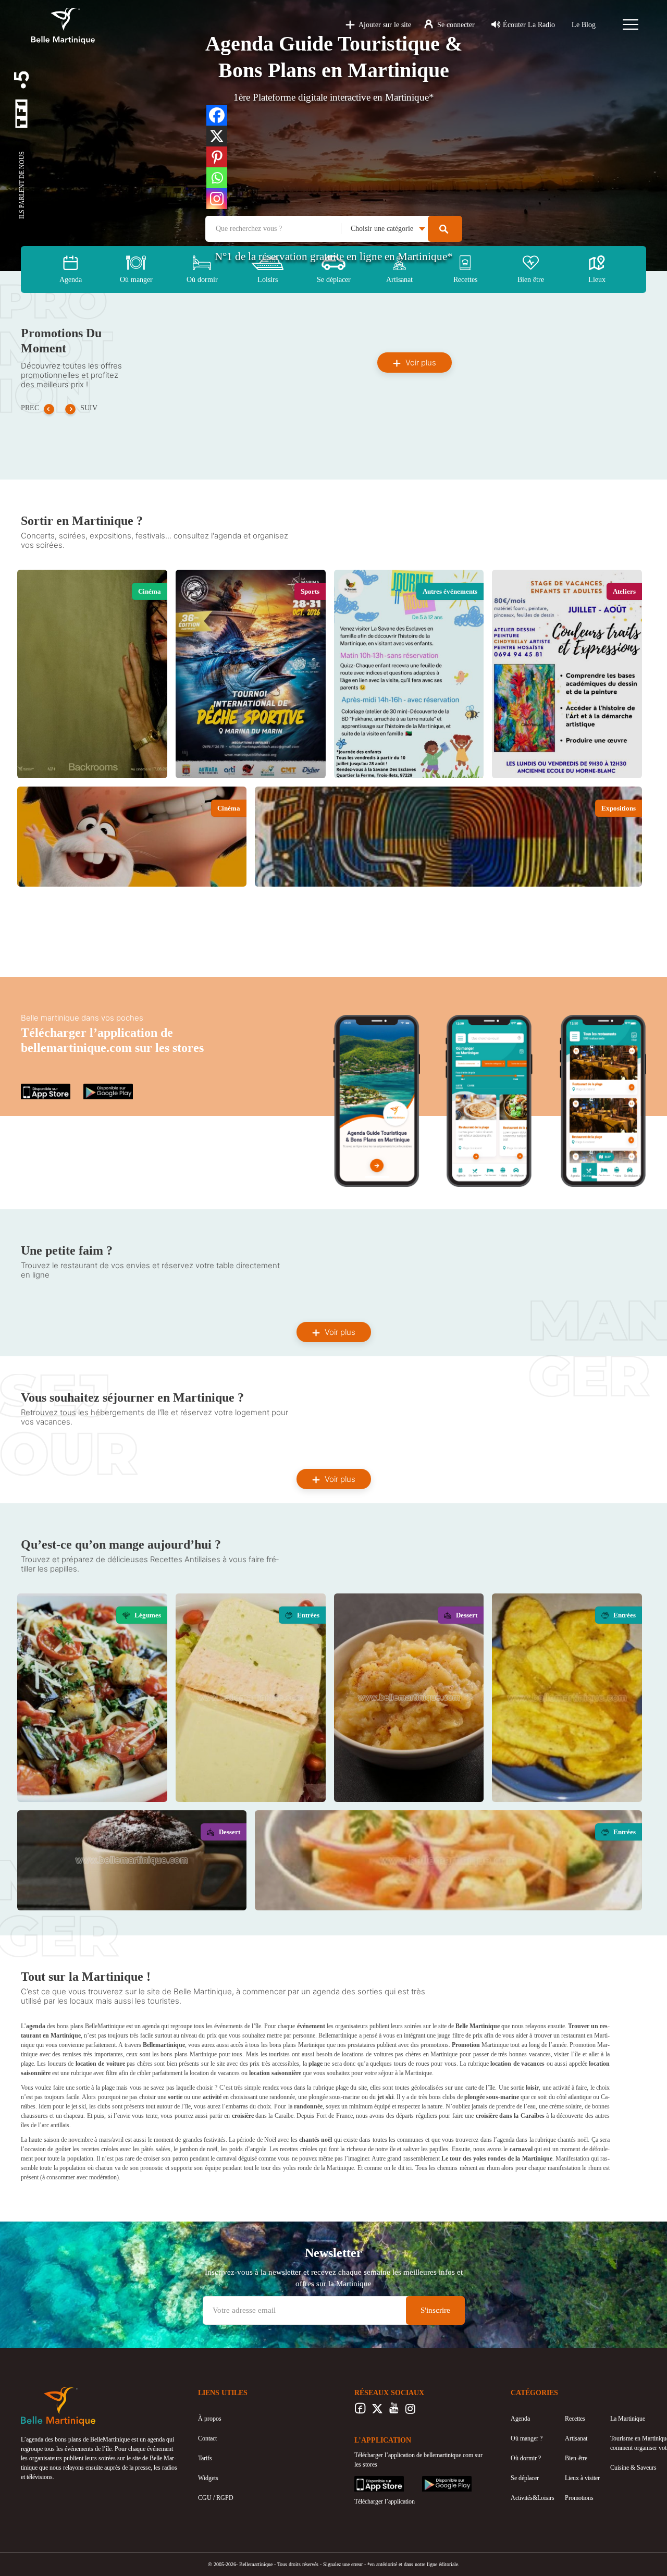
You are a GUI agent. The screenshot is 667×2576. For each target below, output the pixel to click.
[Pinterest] (217, 157)
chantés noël (573, 2140)
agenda (151, 2026)
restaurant (573, 2035)
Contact (207, 2438)
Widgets (208, 2478)
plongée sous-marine (334, 2097)
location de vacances (215, 2073)
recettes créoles (298, 2149)
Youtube (394, 2411)
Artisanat (576, 2438)
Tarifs (205, 2458)
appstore (31, 1088)
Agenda (71, 280)
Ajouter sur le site (385, 25)
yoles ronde (297, 2168)
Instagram (410, 2411)
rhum (493, 2168)
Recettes (575, 2419)
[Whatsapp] (217, 178)
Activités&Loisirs (533, 2498)
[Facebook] (217, 115)
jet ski (79, 2106)
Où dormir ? (526, 2458)
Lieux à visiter (582, 2478)
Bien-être (576, 2458)
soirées (413, 2026)
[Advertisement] (333, 951)
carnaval (226, 2158)
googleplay (97, 1088)
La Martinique (628, 2419)
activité (561, 2088)
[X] (217, 136)
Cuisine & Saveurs (633, 2468)
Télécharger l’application (385, 2501)
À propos (210, 2419)
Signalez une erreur (343, 2564)
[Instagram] (217, 199)
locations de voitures (367, 2054)
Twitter (377, 2411)
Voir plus (420, 363)
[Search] (445, 229)
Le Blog (584, 25)
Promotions (579, 2498)
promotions (435, 2045)
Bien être (531, 280)
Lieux (597, 280)
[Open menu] (631, 24)
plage (27, 2064)
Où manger (136, 280)
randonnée (282, 2097)
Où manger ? (527, 2438)
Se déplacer (525, 2478)
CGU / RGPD (216, 2498)
